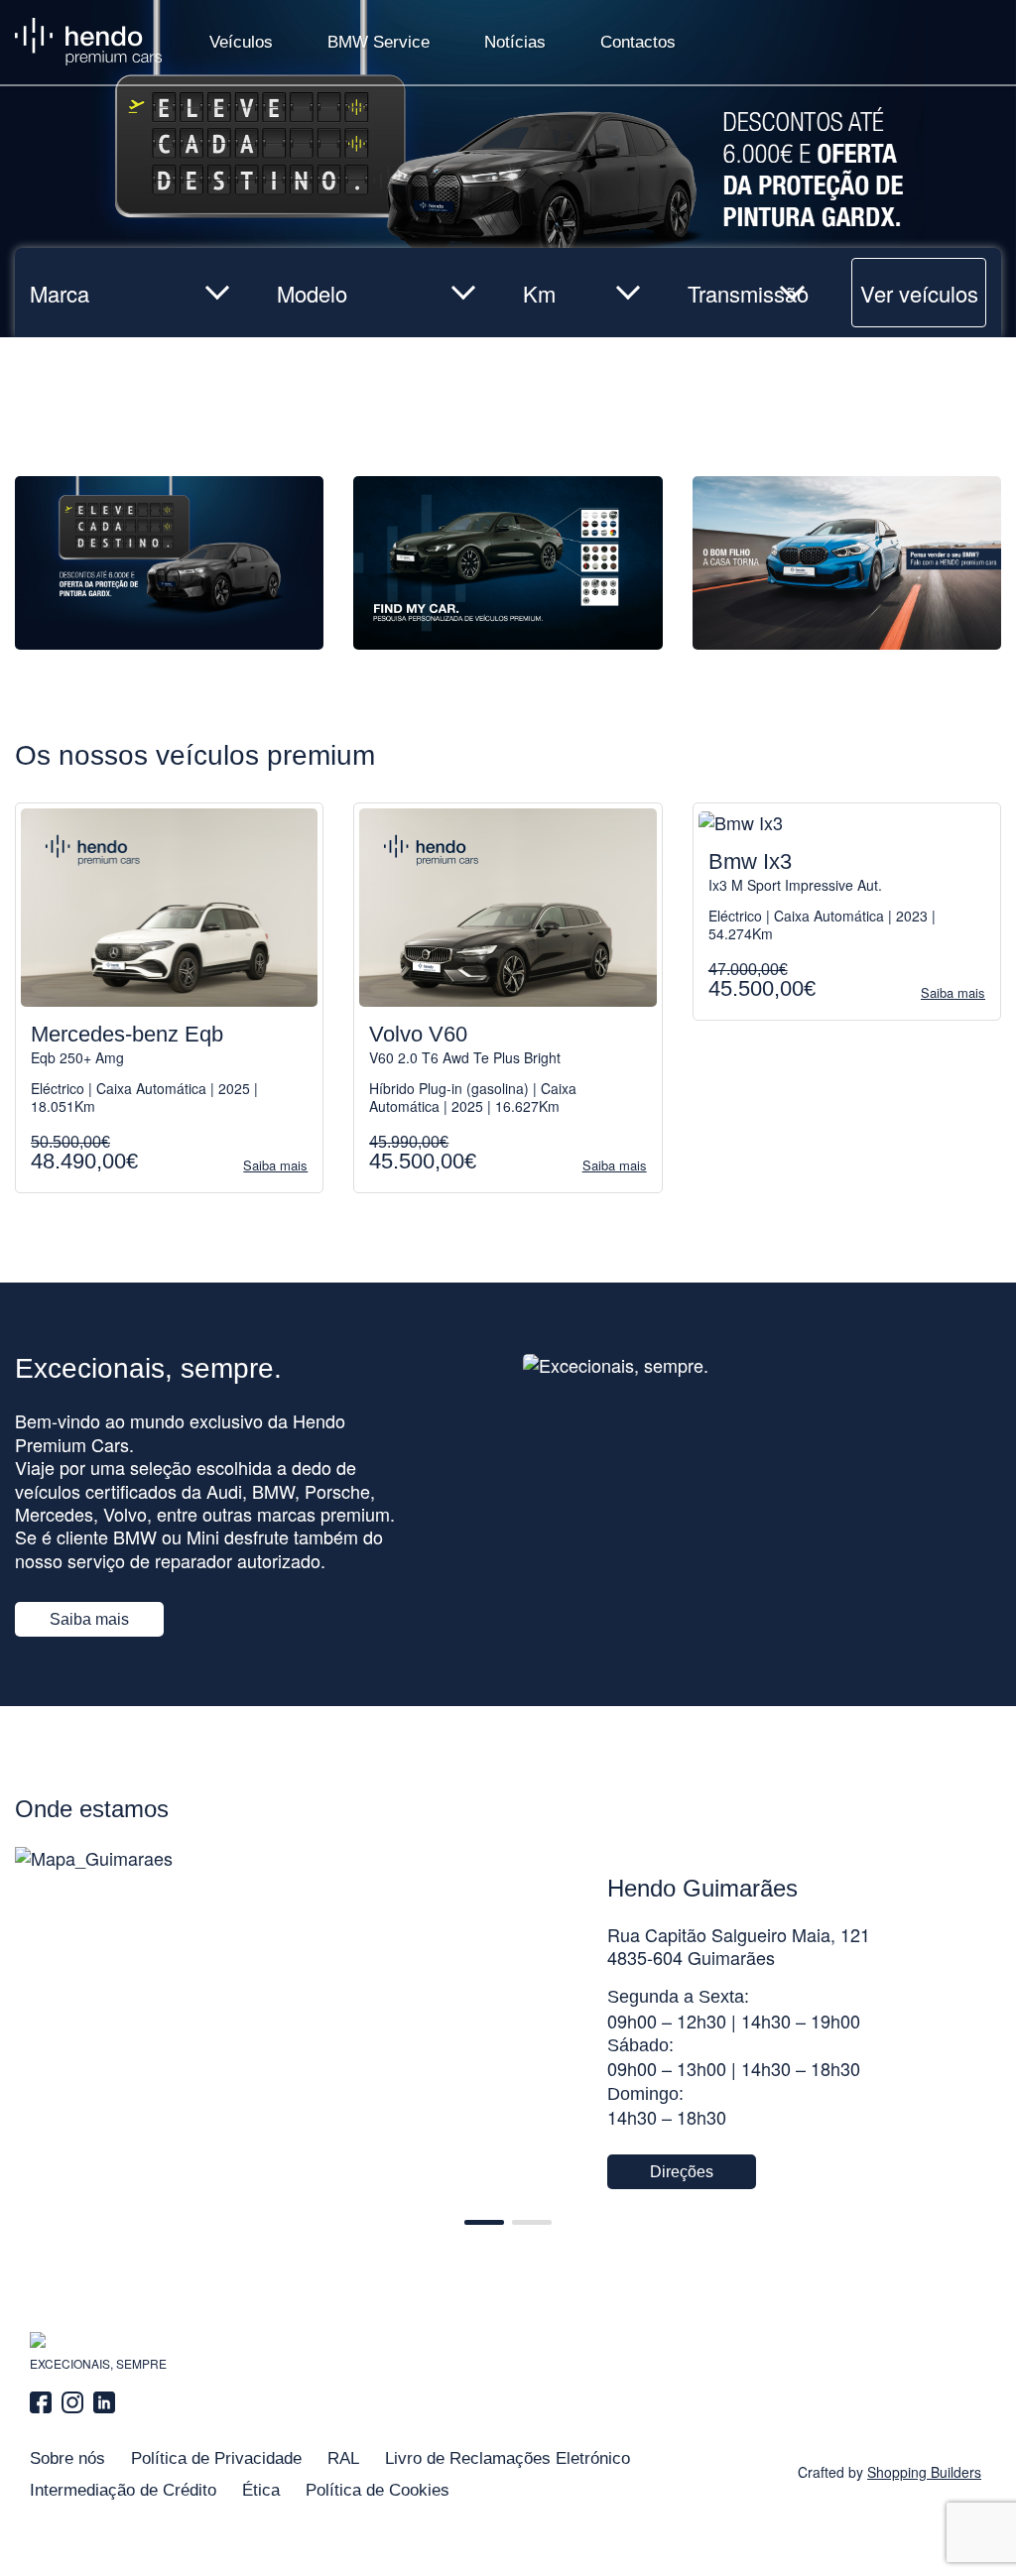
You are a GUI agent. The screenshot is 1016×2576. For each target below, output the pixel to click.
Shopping (924, 2472)
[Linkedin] (104, 2402)
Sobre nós (67, 2458)
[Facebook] (43, 2402)
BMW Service (379, 42)
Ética (261, 2490)
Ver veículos (919, 293)
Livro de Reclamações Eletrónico (508, 2458)
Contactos (638, 42)
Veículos (241, 42)
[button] (484, 2222)
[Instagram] (72, 2402)
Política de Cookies (378, 2490)
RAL (343, 2458)
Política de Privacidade (216, 2458)
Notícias (515, 42)
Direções (682, 2172)
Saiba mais (89, 1619)
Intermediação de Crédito (123, 2490)
